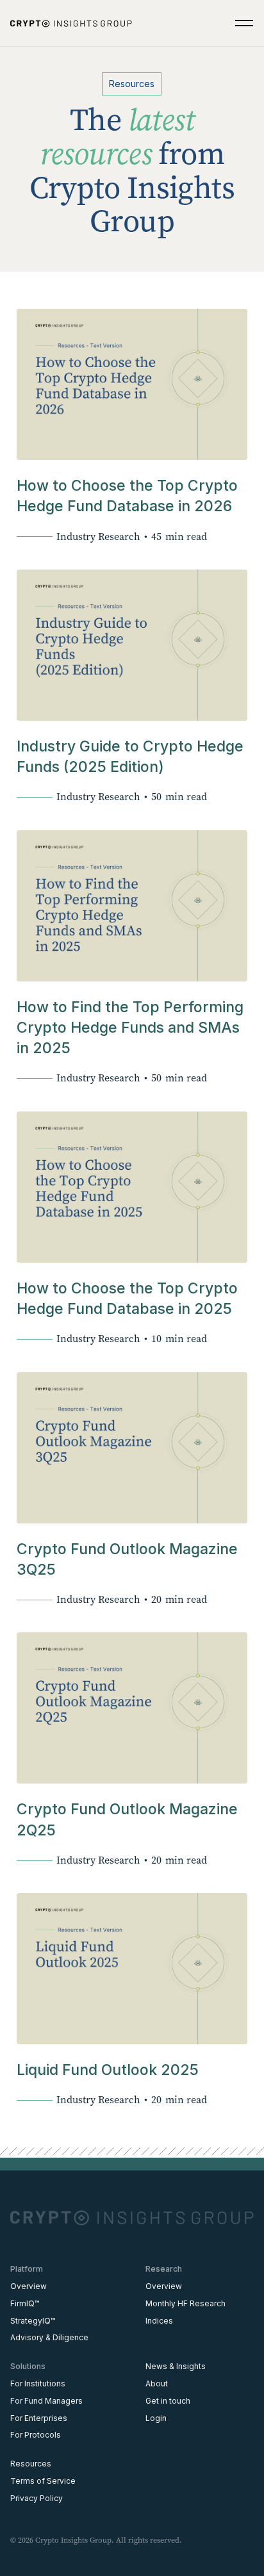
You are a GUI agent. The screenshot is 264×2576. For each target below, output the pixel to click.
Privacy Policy (37, 2498)
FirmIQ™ (25, 2303)
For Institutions (38, 2383)
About (157, 2383)
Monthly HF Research (186, 2303)
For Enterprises (39, 2418)
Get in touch (168, 2401)
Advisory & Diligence (49, 2337)
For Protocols (36, 2435)
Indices (159, 2321)
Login (156, 2418)
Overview (29, 2286)
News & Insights (176, 2366)
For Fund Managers (46, 2401)
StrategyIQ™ (33, 2321)
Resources (31, 2464)
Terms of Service (43, 2481)
